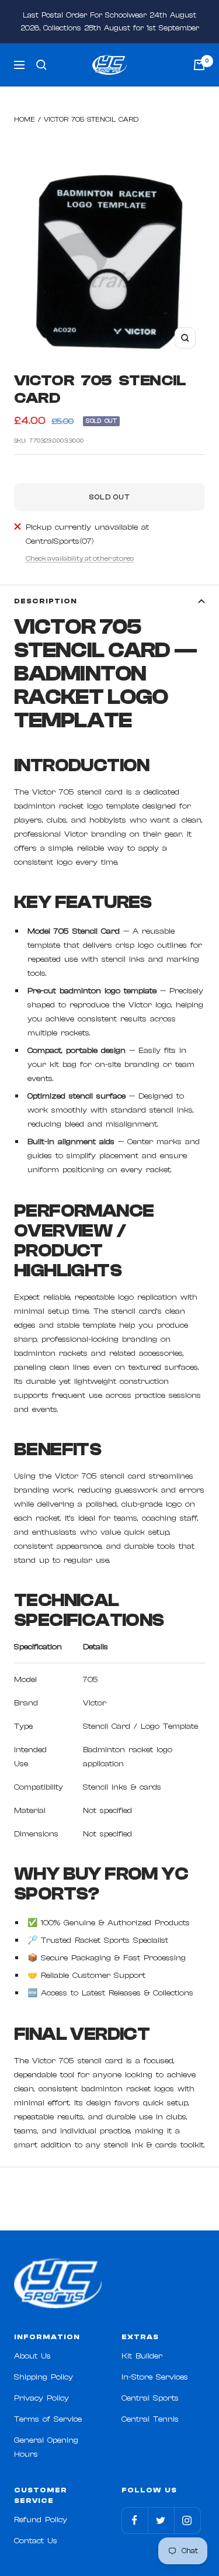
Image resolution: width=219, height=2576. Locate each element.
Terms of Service (48, 2419)
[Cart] (199, 65)
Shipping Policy (44, 2377)
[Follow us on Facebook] (135, 2520)
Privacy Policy (41, 2398)
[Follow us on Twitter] (161, 2520)
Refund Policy (41, 2520)
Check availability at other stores (80, 558)
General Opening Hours (46, 2447)
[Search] (41, 65)
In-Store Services (155, 2377)
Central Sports (150, 2398)
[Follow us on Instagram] (187, 2520)
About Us (32, 2356)
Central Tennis (150, 2419)
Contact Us (36, 2541)
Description (46, 601)
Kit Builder (142, 2356)
